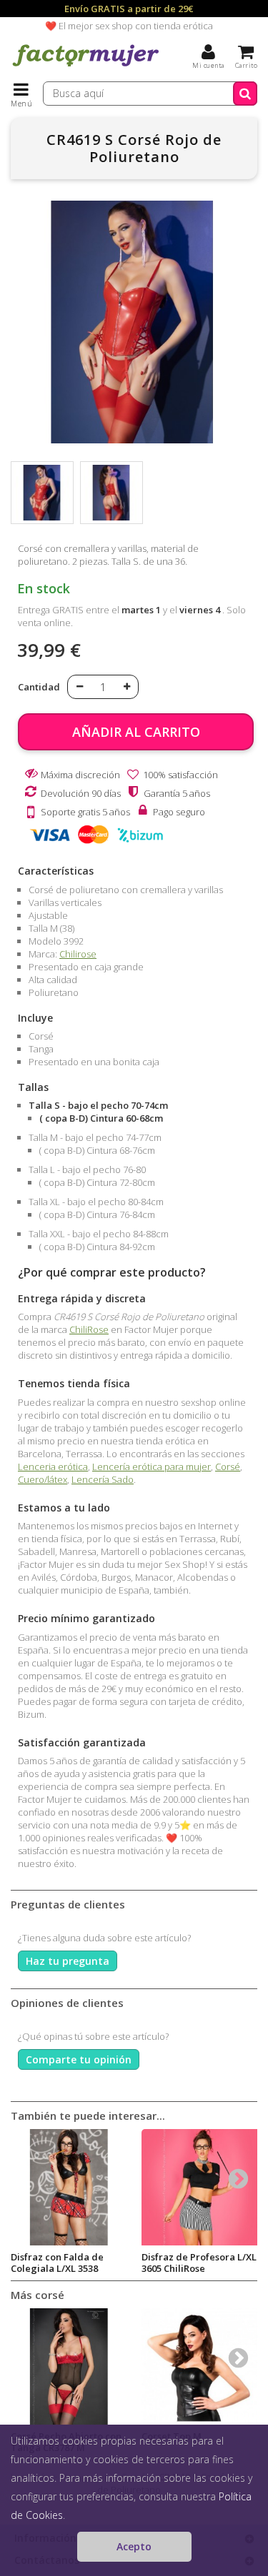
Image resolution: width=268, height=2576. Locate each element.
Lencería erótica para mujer (152, 1466)
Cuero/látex (43, 1479)
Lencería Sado (103, 1479)
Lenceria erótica (53, 1466)
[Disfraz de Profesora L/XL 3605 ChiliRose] (200, 2187)
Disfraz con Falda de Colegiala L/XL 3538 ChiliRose (57, 2268)
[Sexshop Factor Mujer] (86, 68)
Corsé (228, 1466)
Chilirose (78, 954)
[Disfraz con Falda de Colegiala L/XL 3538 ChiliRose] (69, 2187)
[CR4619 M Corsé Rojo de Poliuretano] (42, 493)
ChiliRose (89, 1329)
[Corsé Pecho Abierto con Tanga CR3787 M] (69, 2366)
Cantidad (39, 687)
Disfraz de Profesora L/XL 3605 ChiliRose (199, 2263)
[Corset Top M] (200, 2366)
